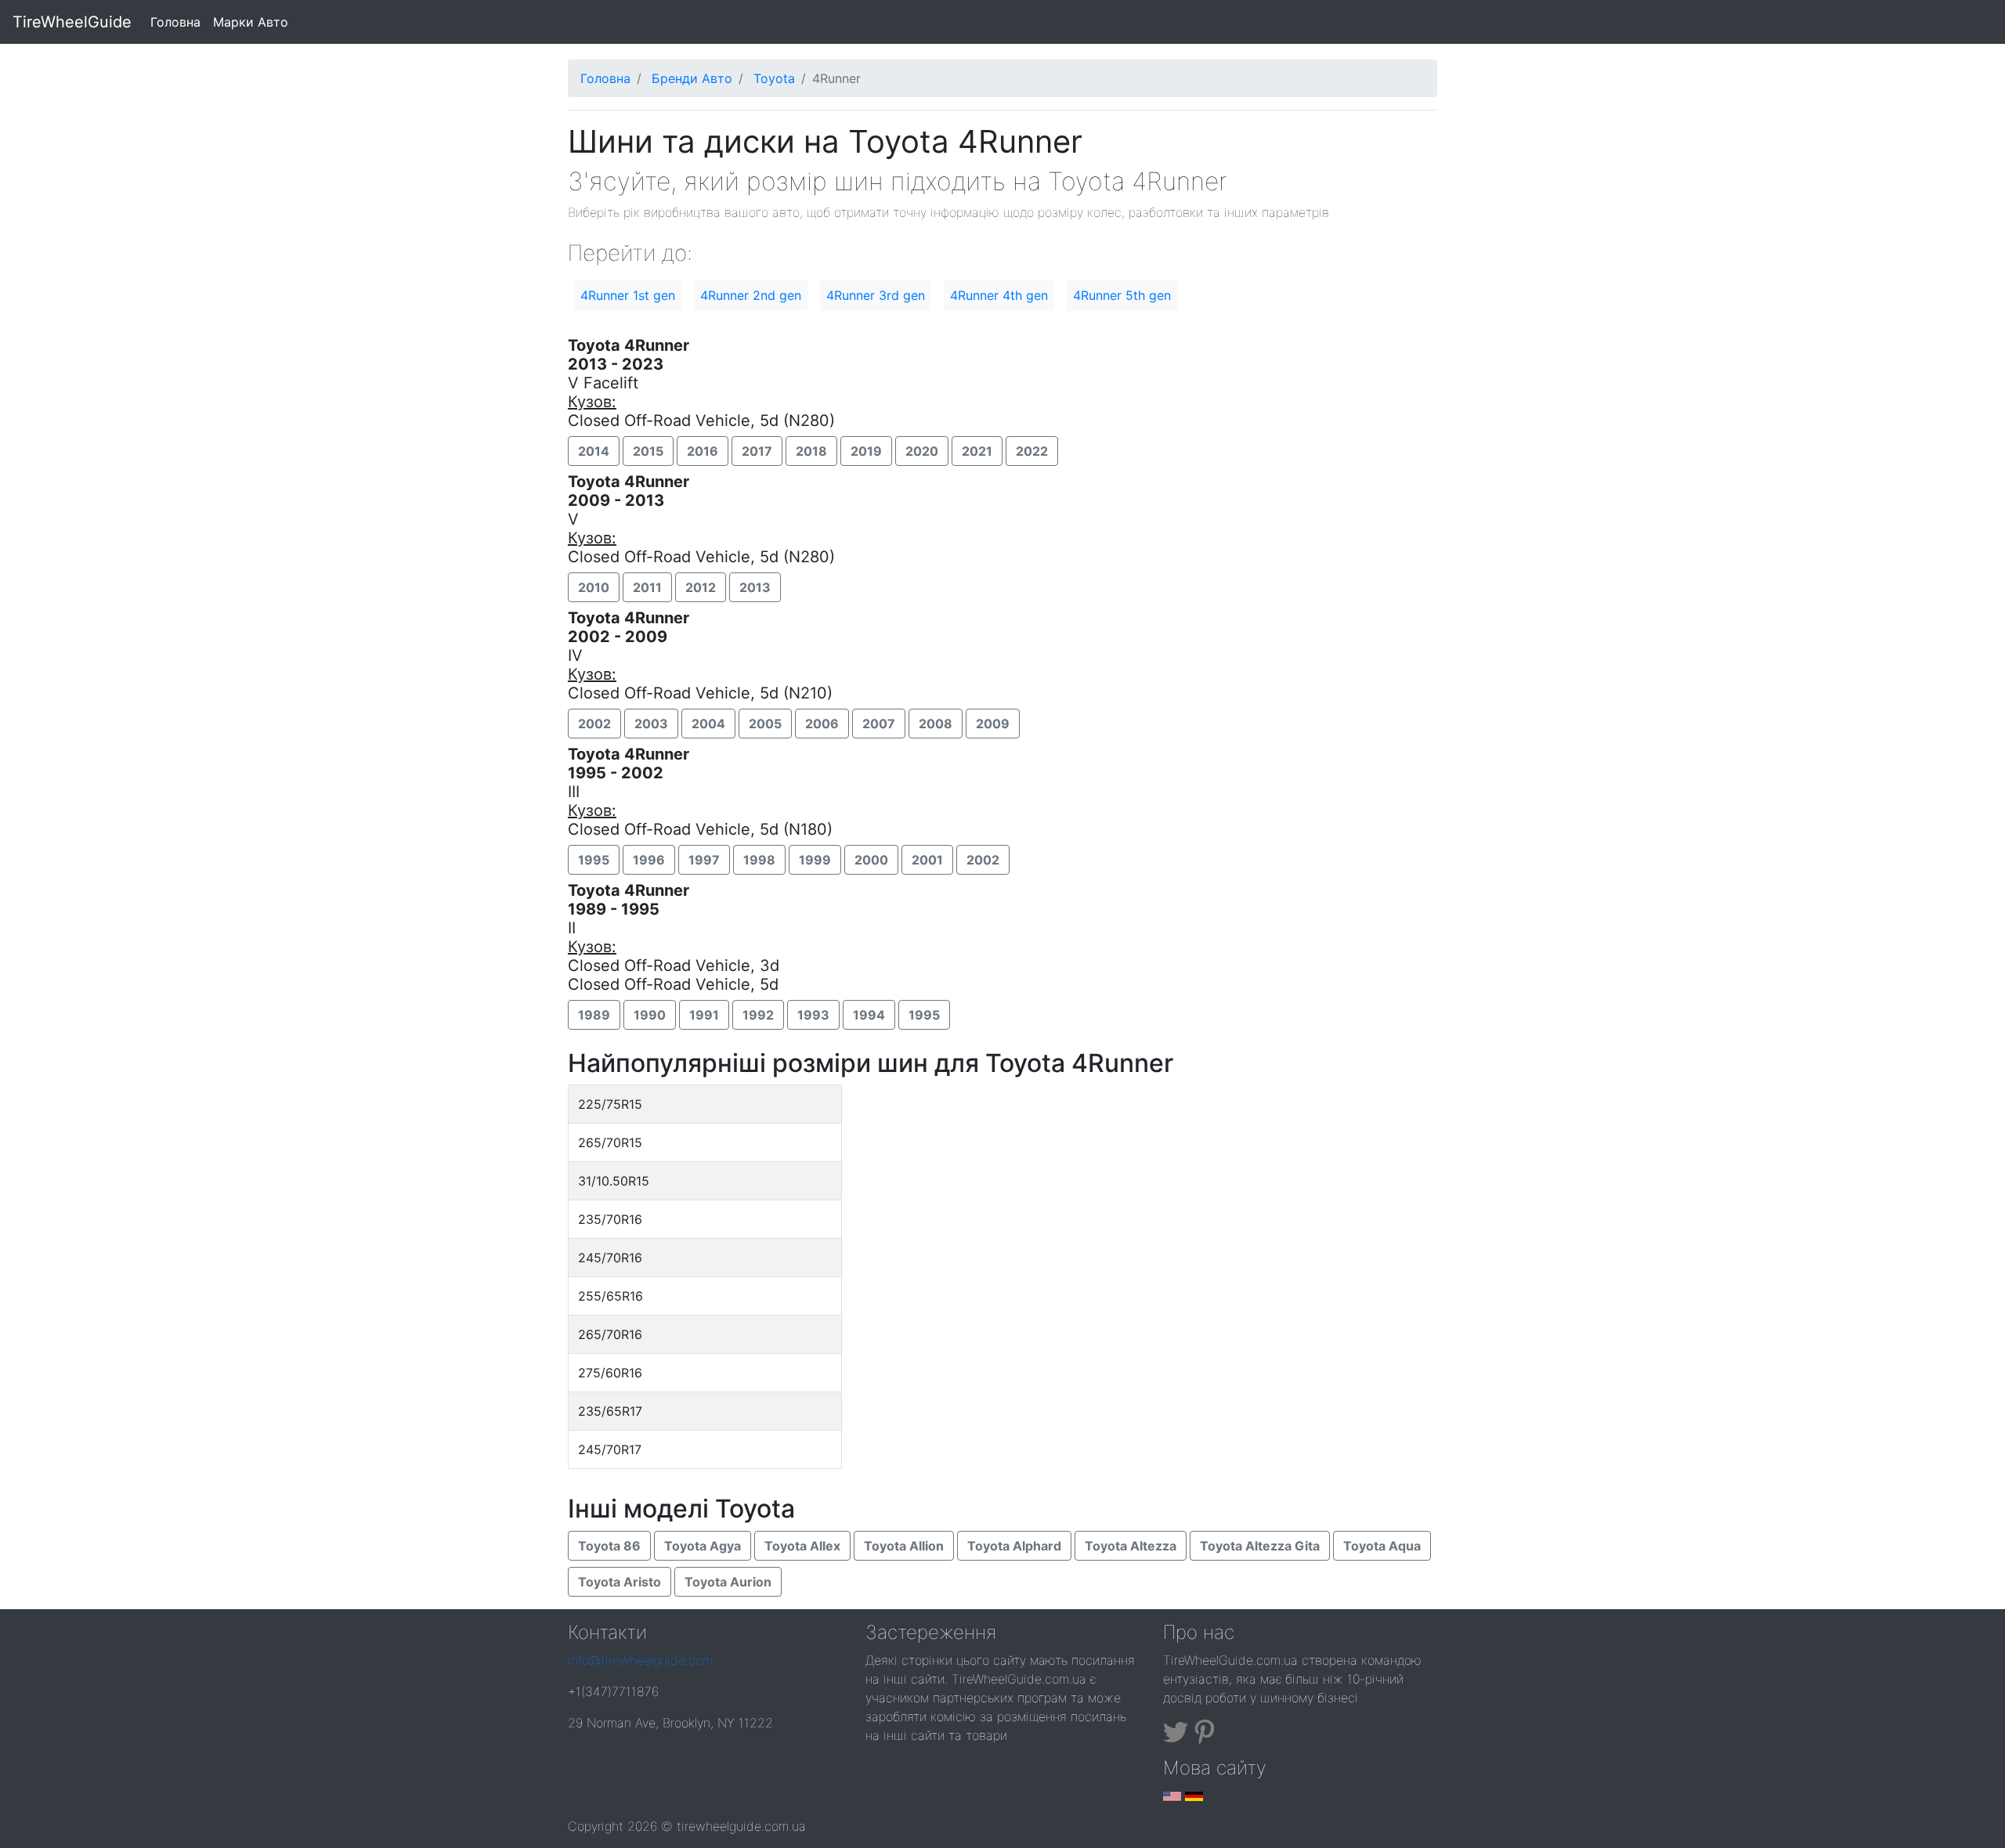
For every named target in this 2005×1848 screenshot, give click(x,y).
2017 (757, 451)
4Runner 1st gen (628, 295)
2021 (977, 451)
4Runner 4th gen (999, 295)
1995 (594, 860)
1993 (813, 1015)
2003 (651, 724)
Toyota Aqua (1382, 1546)
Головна (179, 22)
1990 (650, 1015)
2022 (1032, 451)
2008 (936, 724)
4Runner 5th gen (1122, 295)
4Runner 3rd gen (876, 295)
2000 (871, 860)
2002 (594, 724)
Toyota (774, 78)
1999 (815, 860)
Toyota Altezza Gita (1260, 1546)
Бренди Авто (692, 78)
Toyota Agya (703, 1546)
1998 (759, 860)
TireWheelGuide (72, 22)
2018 (811, 451)
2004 (708, 724)
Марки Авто (251, 22)
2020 (922, 451)
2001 (927, 860)
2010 (594, 587)
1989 (594, 1015)
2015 (648, 451)
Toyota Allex (802, 1546)
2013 (755, 587)
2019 (866, 451)
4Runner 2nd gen (751, 295)
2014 (594, 451)
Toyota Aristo (620, 1582)
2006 (822, 724)
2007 (879, 724)
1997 (704, 860)
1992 (758, 1015)
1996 (649, 860)
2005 (765, 724)
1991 (704, 1015)
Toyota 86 (609, 1546)
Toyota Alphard (1014, 1546)
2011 (647, 587)
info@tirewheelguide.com (640, 1660)
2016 (703, 451)
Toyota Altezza (1131, 1546)
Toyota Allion (904, 1546)
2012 (701, 587)
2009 (993, 724)
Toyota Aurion (728, 1582)
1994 (869, 1015)
